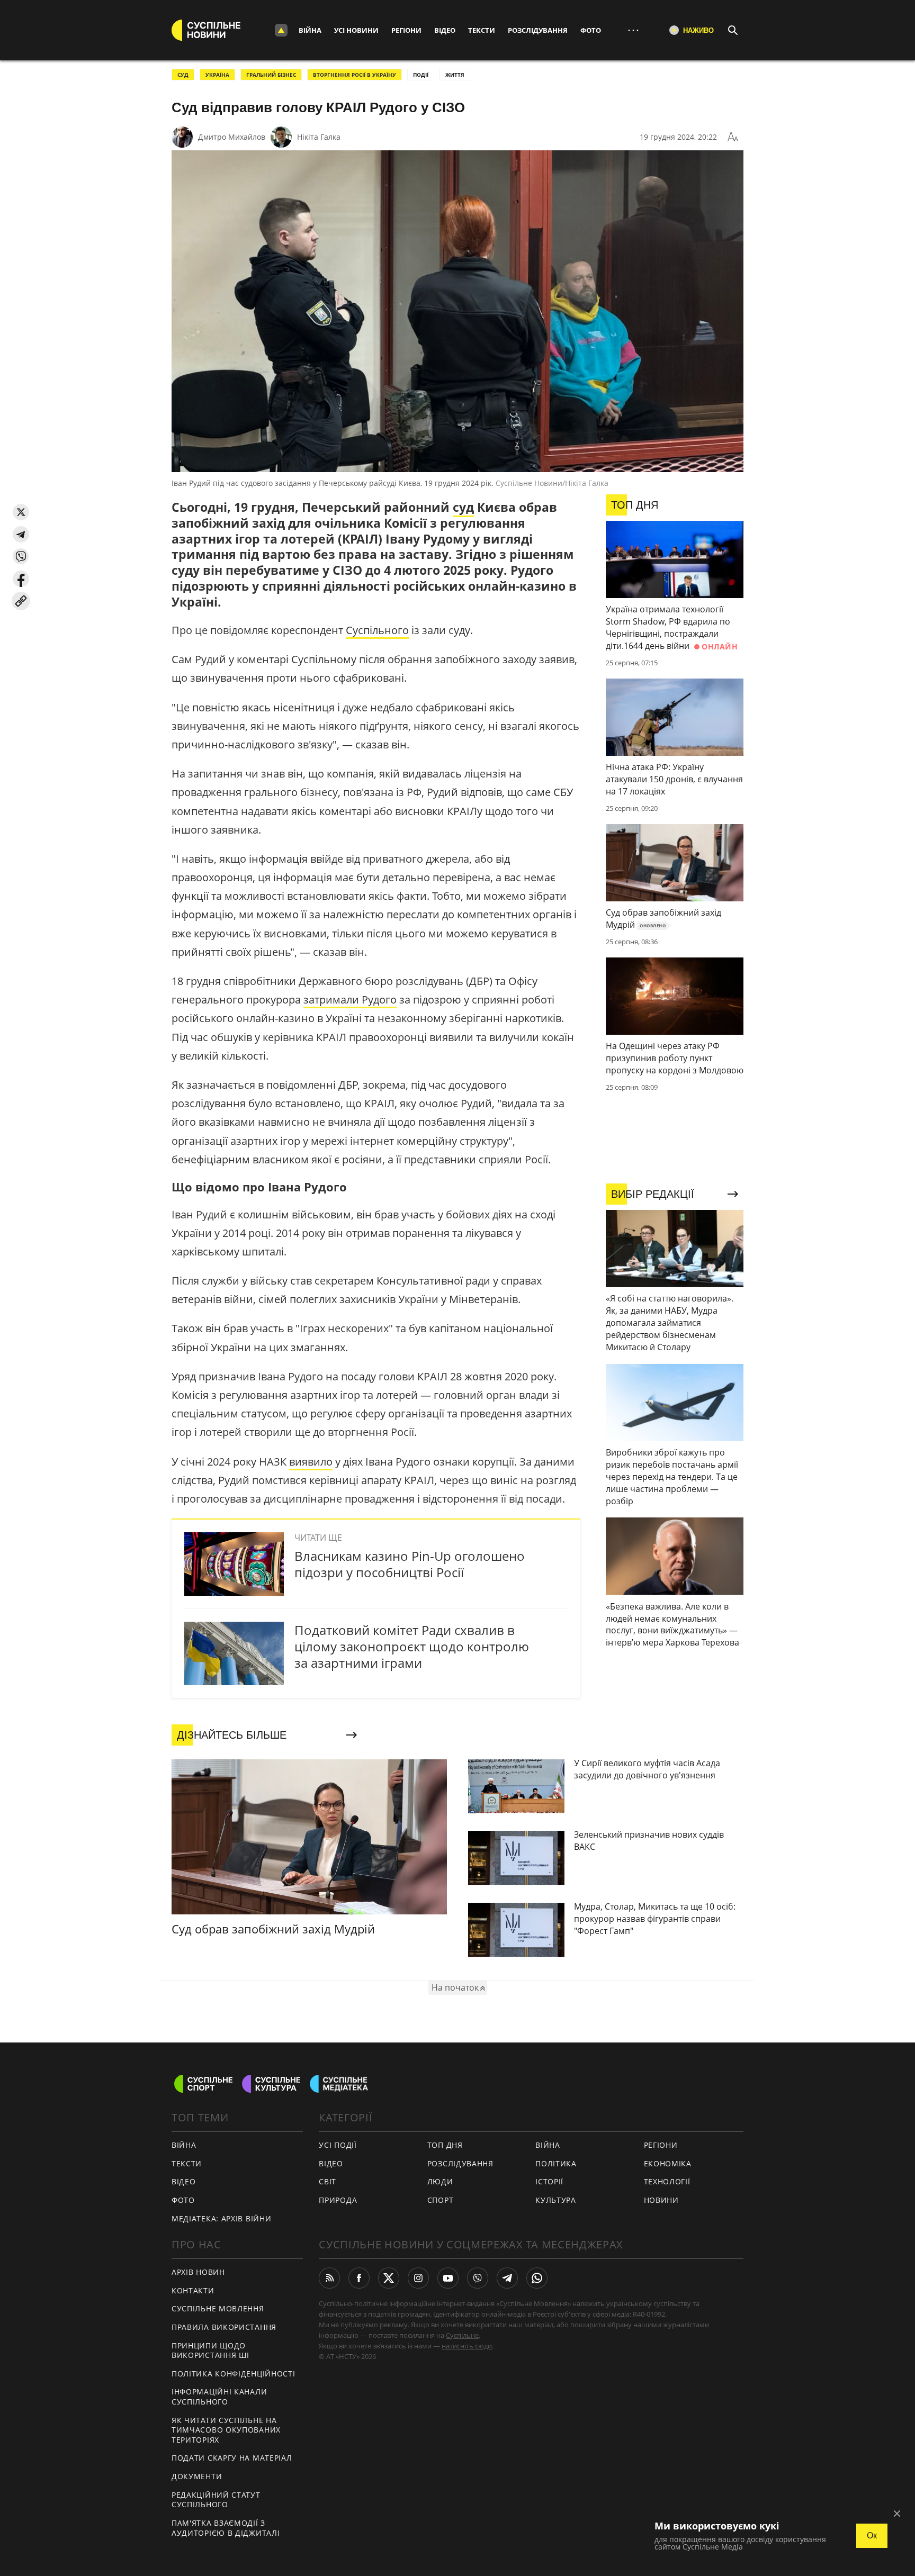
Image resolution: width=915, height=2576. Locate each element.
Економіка (668, 2163)
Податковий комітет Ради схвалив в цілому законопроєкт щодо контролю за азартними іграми (412, 1646)
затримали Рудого (350, 1000)
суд (463, 507)
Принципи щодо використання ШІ (210, 2351)
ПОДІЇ (421, 75)
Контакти (193, 2290)
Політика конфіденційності (234, 2374)
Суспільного (377, 630)
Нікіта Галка (319, 137)
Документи (197, 2476)
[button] (21, 512)
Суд (183, 75)
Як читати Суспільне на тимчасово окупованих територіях (226, 2430)
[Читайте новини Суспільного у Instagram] (418, 2278)
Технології (667, 2181)
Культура (556, 2200)
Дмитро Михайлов (232, 137)
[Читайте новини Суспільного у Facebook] (359, 2278)
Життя (455, 75)
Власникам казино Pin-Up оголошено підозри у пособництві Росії (410, 1564)
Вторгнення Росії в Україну (355, 75)
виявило (311, 1462)
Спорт (441, 2200)
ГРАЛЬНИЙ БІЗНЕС (271, 75)
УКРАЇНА (217, 75)
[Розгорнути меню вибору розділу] (281, 30)
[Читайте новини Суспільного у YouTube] (448, 2278)
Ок (872, 2536)
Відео (445, 30)
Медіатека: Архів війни (221, 2218)
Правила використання (224, 2327)
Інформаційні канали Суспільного (219, 2397)
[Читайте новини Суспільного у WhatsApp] (537, 2278)
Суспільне (462, 2335)
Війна (310, 30)
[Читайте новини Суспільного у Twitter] (389, 2278)
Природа (338, 2200)
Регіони (406, 30)
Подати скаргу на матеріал (232, 2458)
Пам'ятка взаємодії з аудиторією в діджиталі (226, 2528)
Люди (440, 2181)
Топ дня (445, 2145)
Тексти (482, 30)
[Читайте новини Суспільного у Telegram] (507, 2278)
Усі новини (356, 30)
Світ (328, 2181)
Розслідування (538, 30)
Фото (591, 30)
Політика (556, 2163)
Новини (661, 2200)
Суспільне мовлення (218, 2308)
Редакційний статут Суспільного (216, 2500)
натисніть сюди (467, 2346)
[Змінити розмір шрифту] (733, 137)
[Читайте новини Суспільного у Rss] (329, 2278)
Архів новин (198, 2272)
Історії (549, 2181)
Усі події (338, 2145)
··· (633, 30)
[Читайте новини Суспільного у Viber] (478, 2278)
